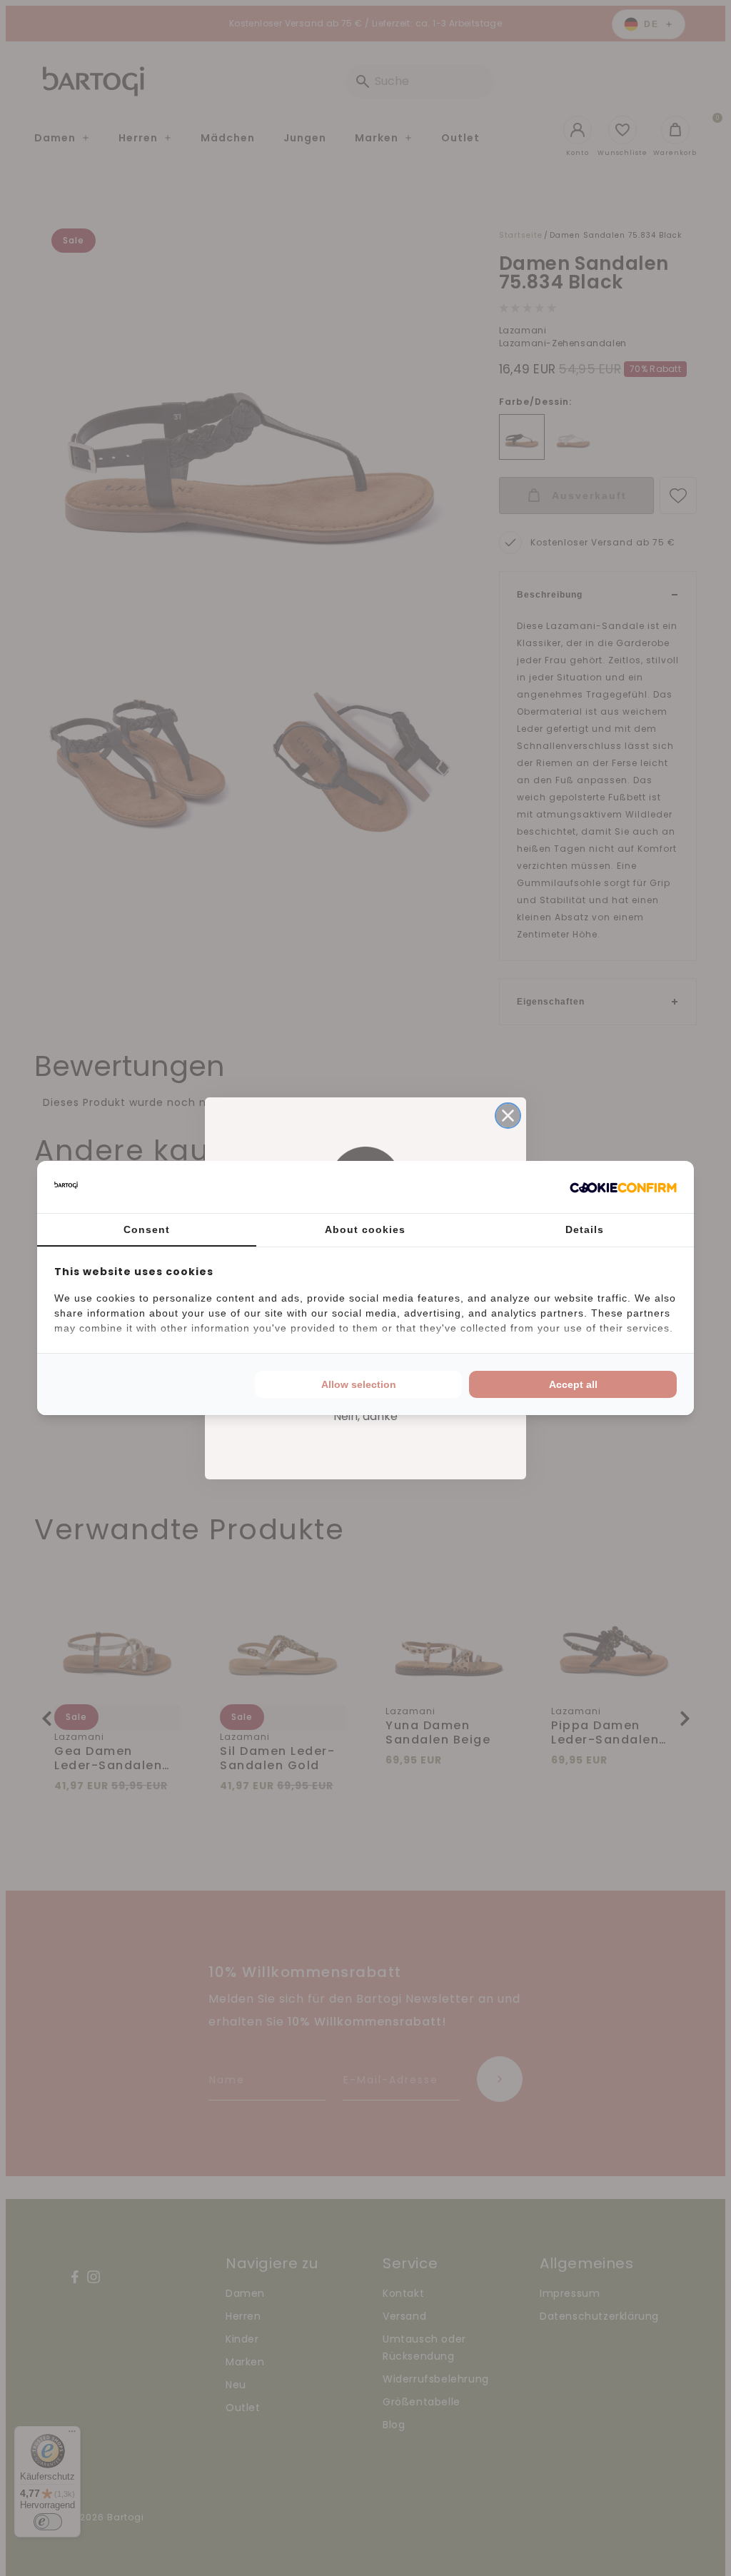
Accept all (573, 1384)
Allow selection (359, 1384)
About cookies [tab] (365, 1229)
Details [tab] (585, 1229)
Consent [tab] (147, 1229)
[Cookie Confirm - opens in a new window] (623, 1187)
